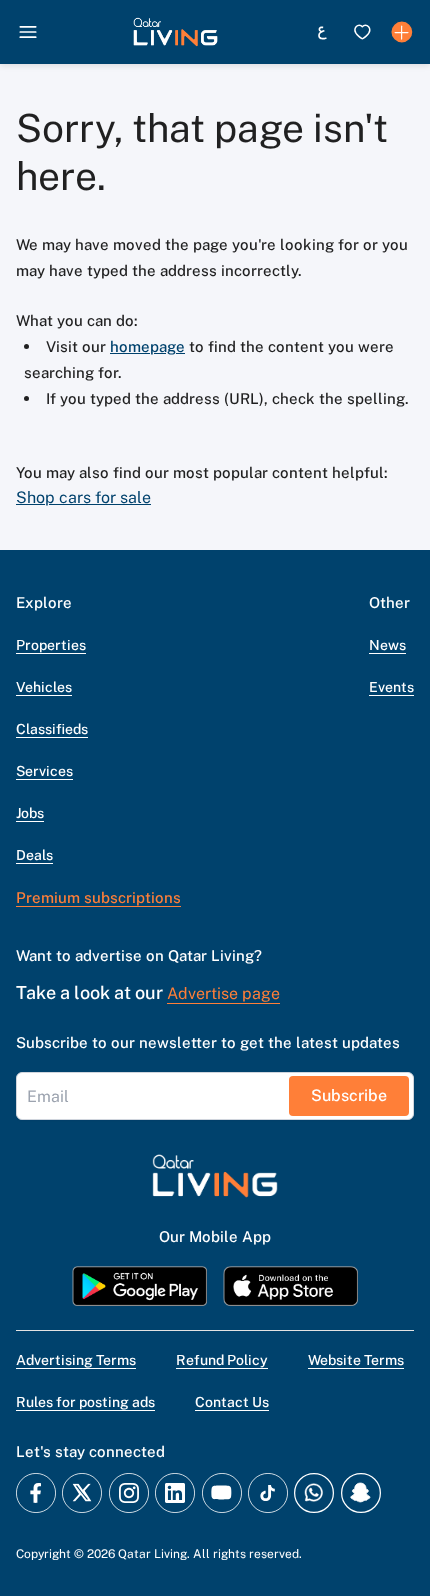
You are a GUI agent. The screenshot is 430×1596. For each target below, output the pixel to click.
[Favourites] (362, 32)
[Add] (402, 32)
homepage (147, 346)
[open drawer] (28, 32)
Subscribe (349, 1095)
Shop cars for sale (83, 497)
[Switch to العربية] (322, 32)
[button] (175, 32)
